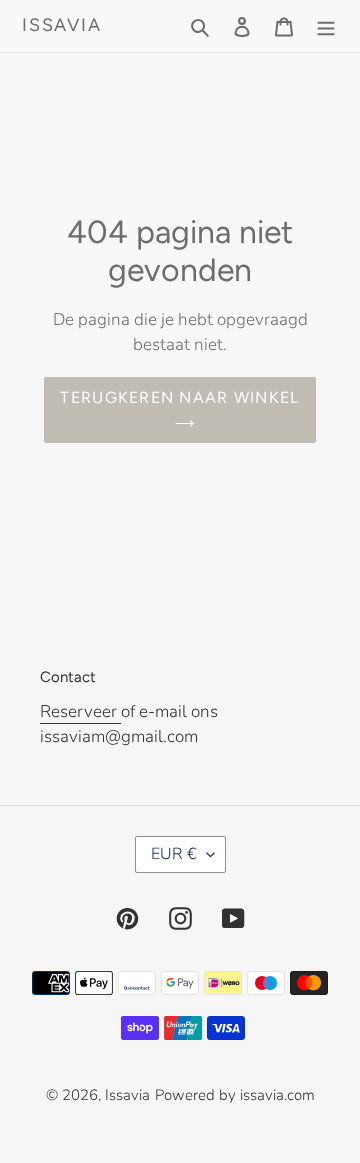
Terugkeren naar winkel (179, 397)
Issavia (62, 25)
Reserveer (80, 711)
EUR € (174, 854)
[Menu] (326, 25)
